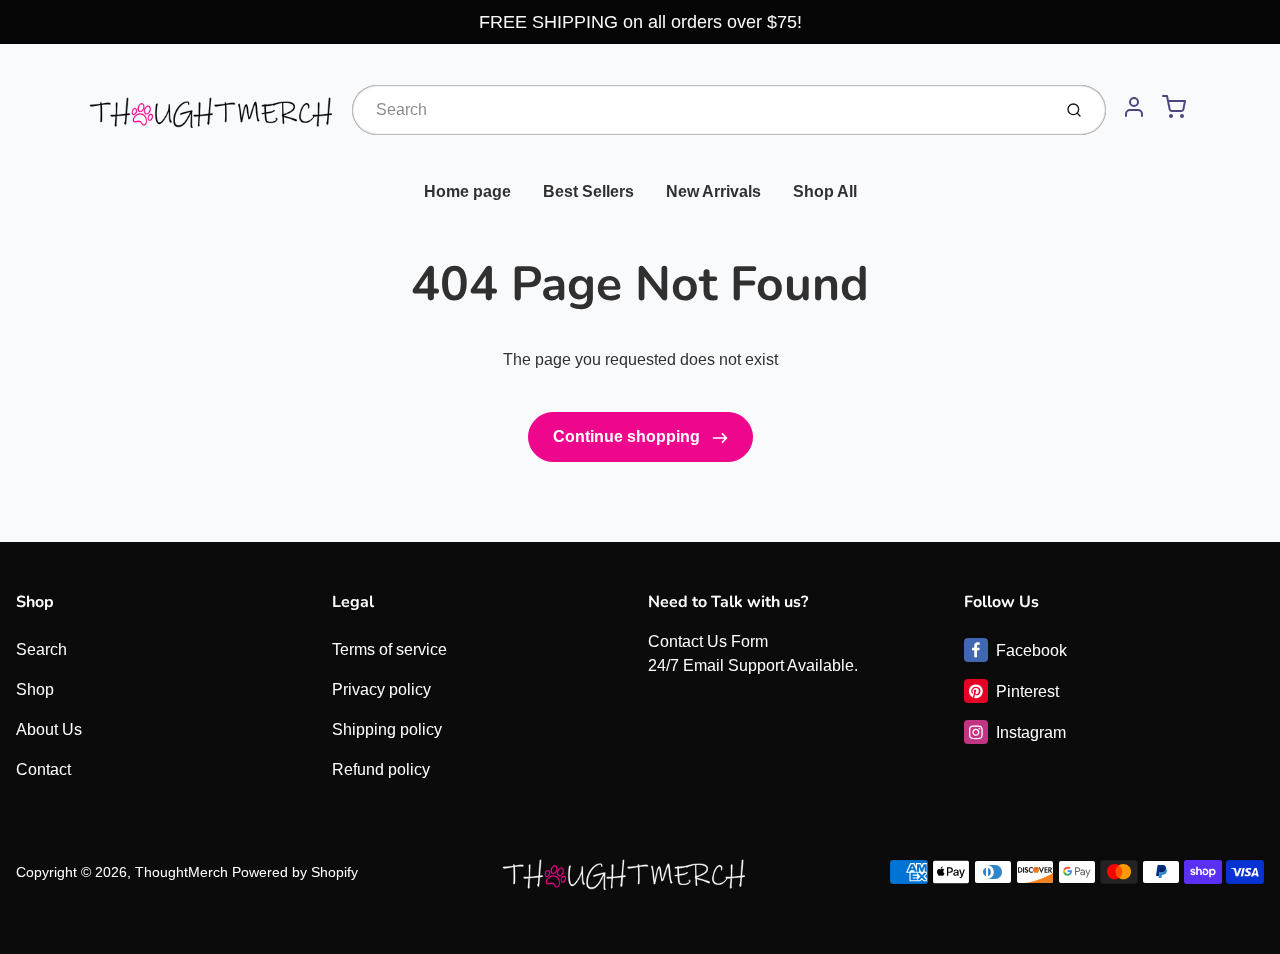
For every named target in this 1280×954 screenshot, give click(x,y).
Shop (35, 689)
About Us (49, 729)
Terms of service (389, 649)
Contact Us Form (708, 641)
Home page (467, 191)
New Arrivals (713, 191)
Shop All (825, 191)
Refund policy (381, 769)
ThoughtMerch (181, 872)
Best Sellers (588, 191)
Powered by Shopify (295, 872)
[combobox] (699, 110)
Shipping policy (387, 729)
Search (41, 649)
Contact (43, 769)
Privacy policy (381, 689)
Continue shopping (628, 436)
